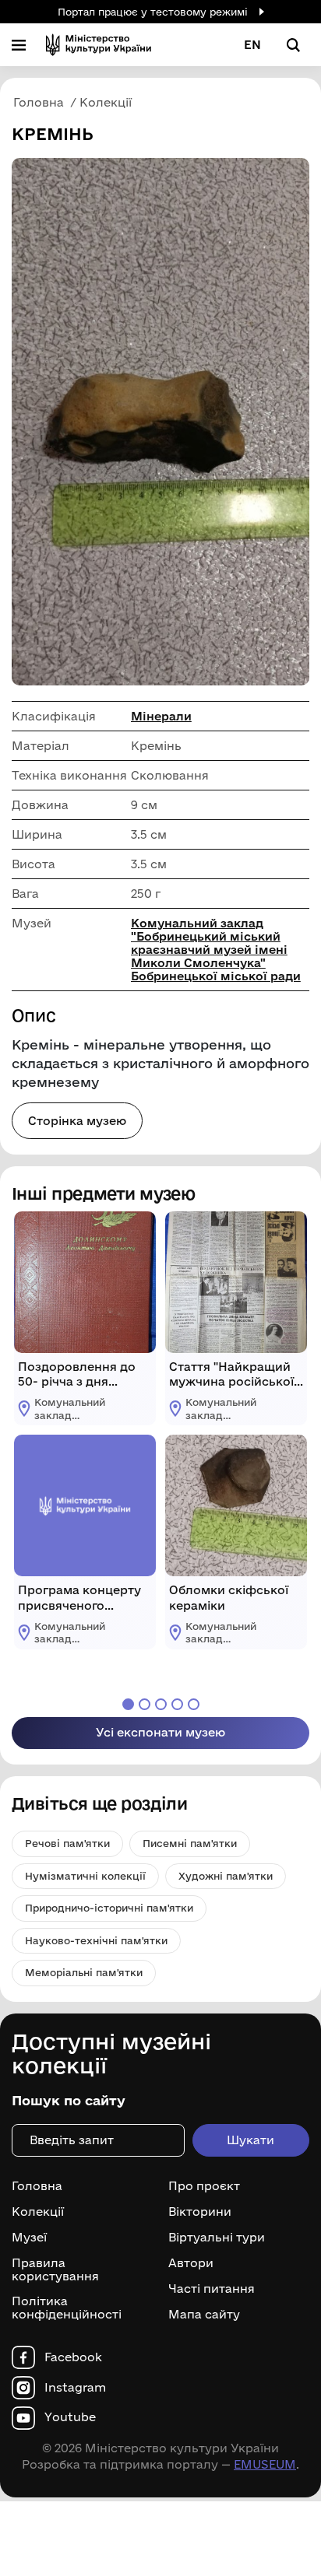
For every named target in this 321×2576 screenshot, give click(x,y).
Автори (191, 2263)
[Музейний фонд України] (99, 45)
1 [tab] (128, 1704)
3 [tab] (161, 1704)
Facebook (73, 2357)
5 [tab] (194, 1704)
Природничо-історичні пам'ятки (109, 1908)
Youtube (70, 2417)
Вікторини (200, 2212)
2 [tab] (145, 1704)
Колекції (38, 2212)
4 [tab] (177, 1704)
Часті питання (212, 2289)
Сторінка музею (77, 1121)
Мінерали (161, 716)
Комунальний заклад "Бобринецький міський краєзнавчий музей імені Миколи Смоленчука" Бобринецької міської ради (216, 950)
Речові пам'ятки (67, 1843)
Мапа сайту (204, 2315)
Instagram (75, 2388)
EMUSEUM (265, 2464)
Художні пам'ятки (226, 1876)
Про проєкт (204, 2186)
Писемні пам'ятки (190, 1843)
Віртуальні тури (217, 2238)
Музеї (29, 2238)
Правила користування (55, 2270)
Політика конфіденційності (67, 2308)
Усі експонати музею (160, 1732)
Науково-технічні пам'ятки (96, 1940)
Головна (37, 2186)
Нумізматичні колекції (85, 1876)
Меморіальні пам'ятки (84, 1972)
